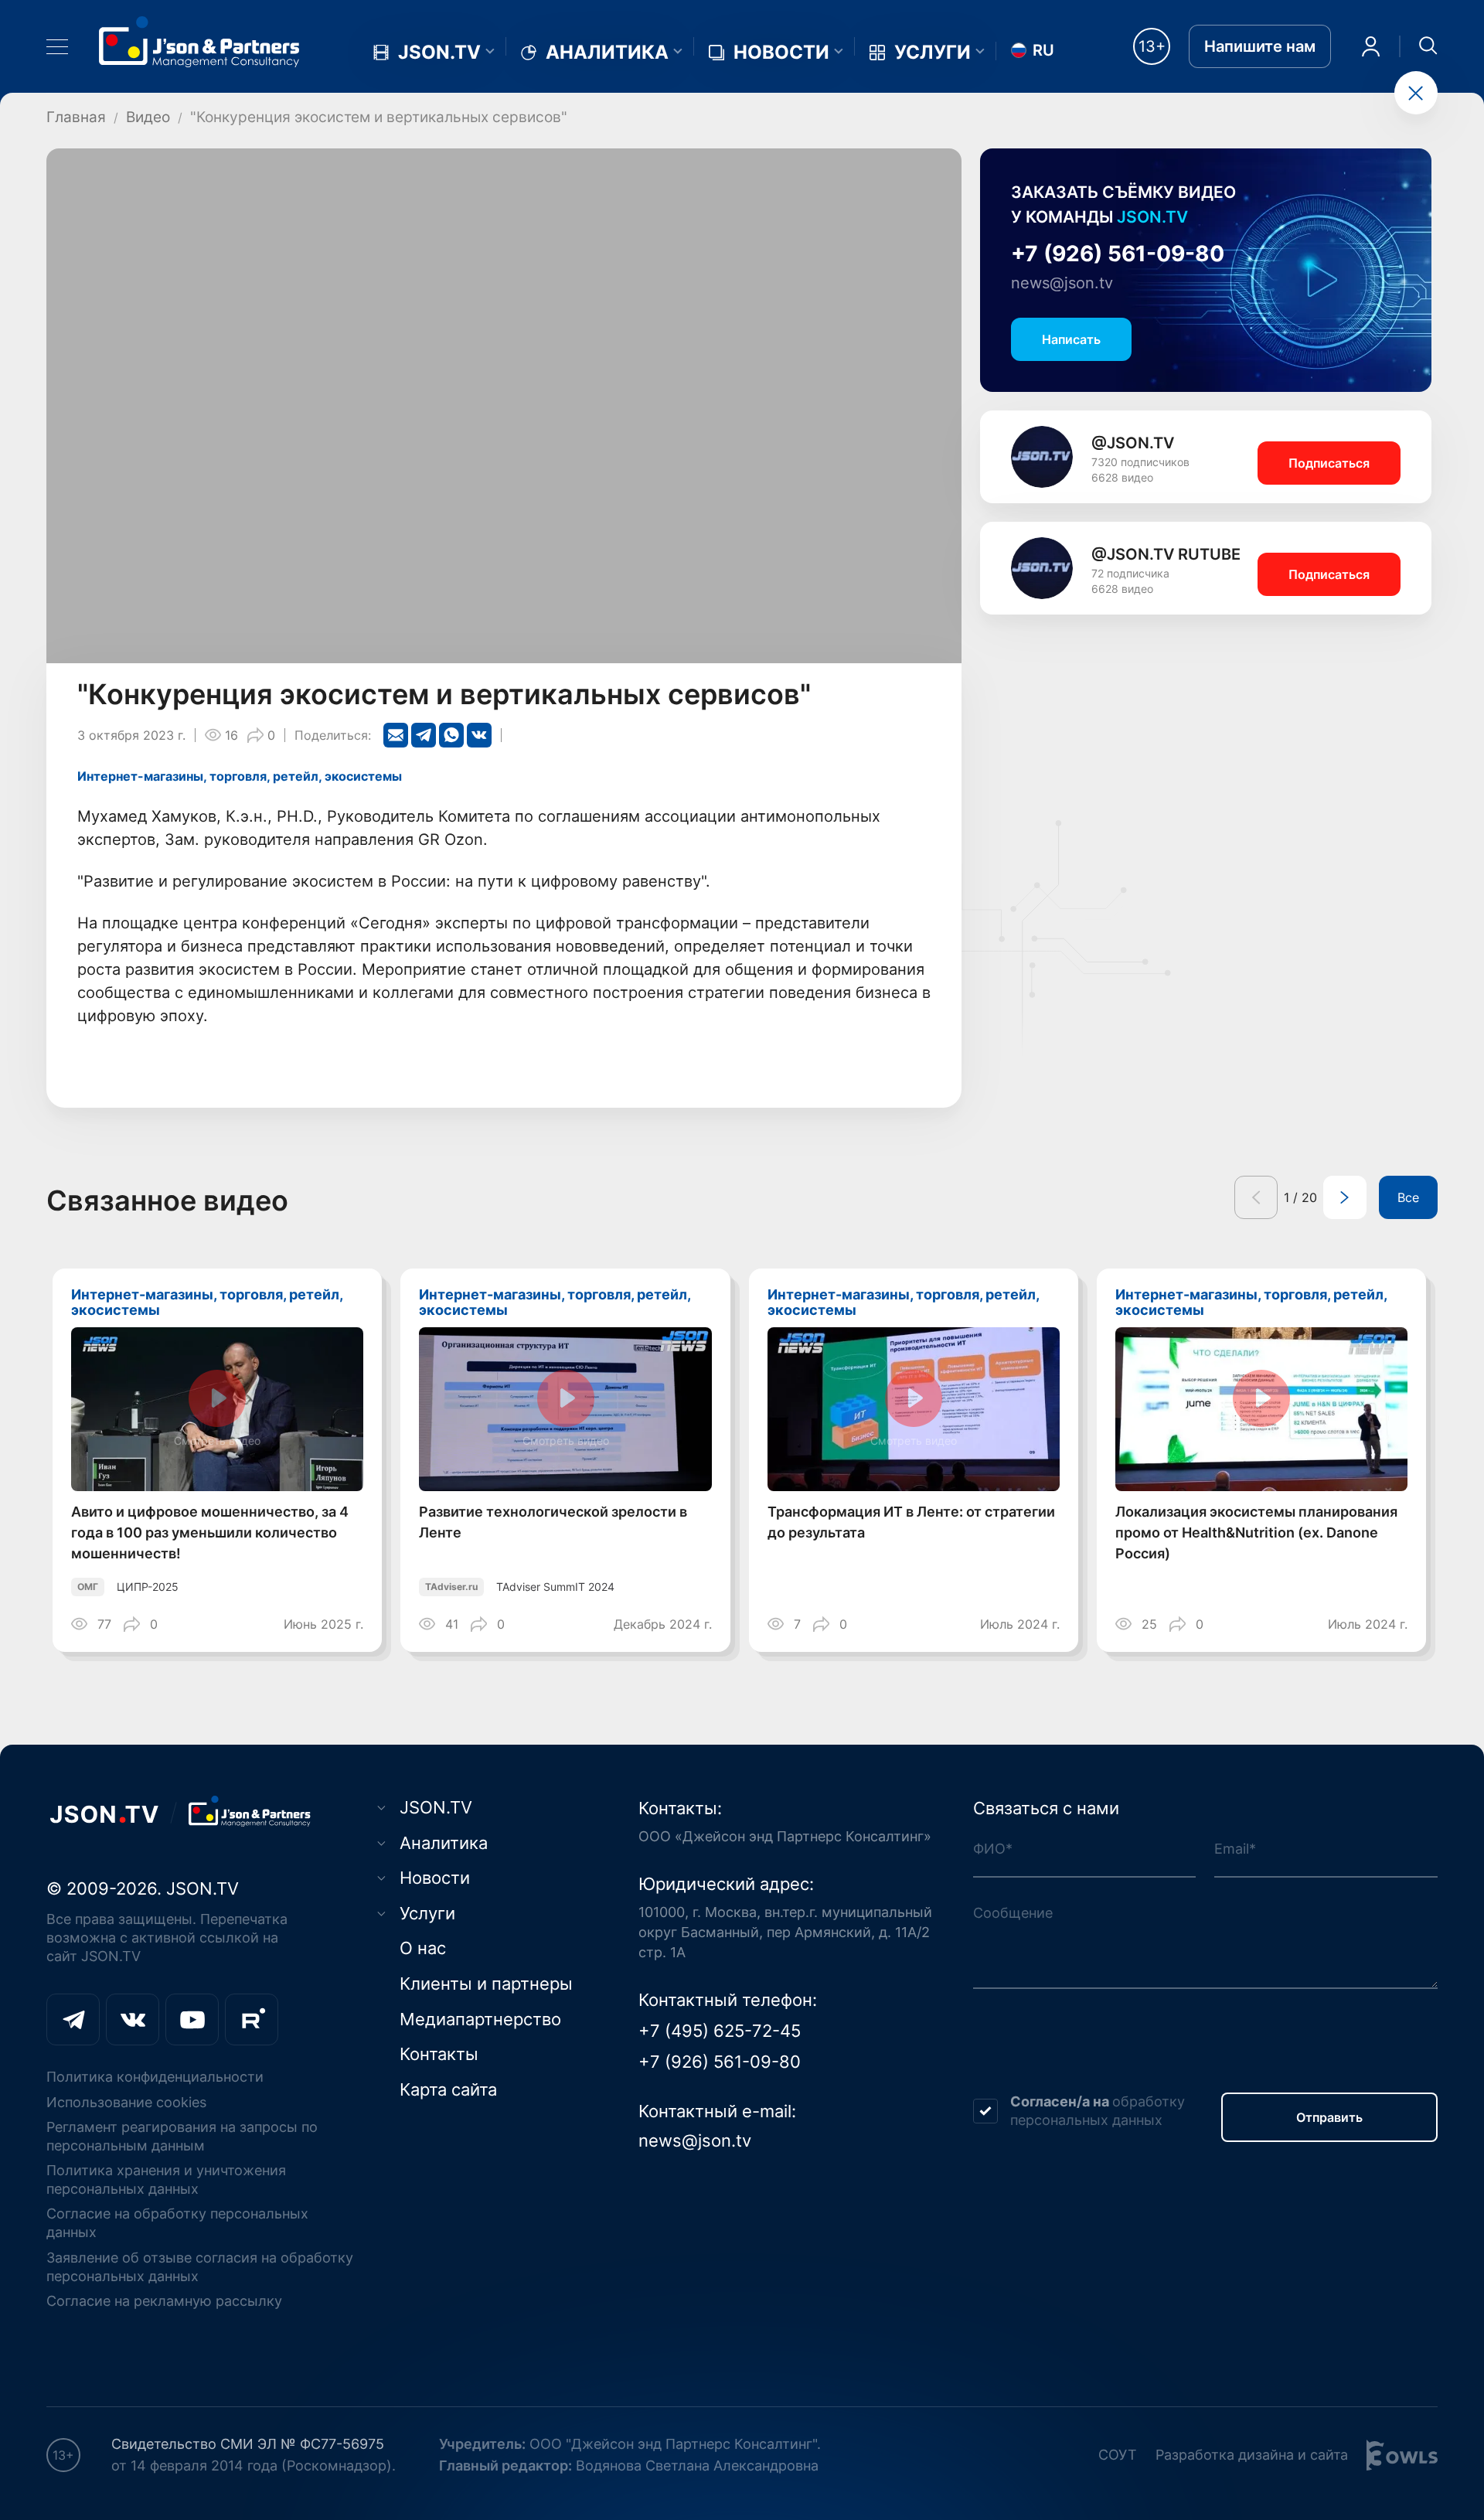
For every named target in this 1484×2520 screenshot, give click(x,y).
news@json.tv (1062, 283)
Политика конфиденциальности (155, 2077)
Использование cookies (126, 2102)
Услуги (933, 53)
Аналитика (607, 53)
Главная (76, 117)
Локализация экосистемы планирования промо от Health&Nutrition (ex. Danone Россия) (1256, 1532)
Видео (148, 117)
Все (1408, 1197)
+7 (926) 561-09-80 (1118, 254)
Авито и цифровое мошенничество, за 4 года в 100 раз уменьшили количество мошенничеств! (210, 1532)
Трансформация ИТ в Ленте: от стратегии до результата (911, 1522)
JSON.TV (439, 53)
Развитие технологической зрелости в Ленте (553, 1522)
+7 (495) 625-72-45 (720, 2031)
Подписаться (1329, 463)
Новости (781, 53)
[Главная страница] (199, 41)
